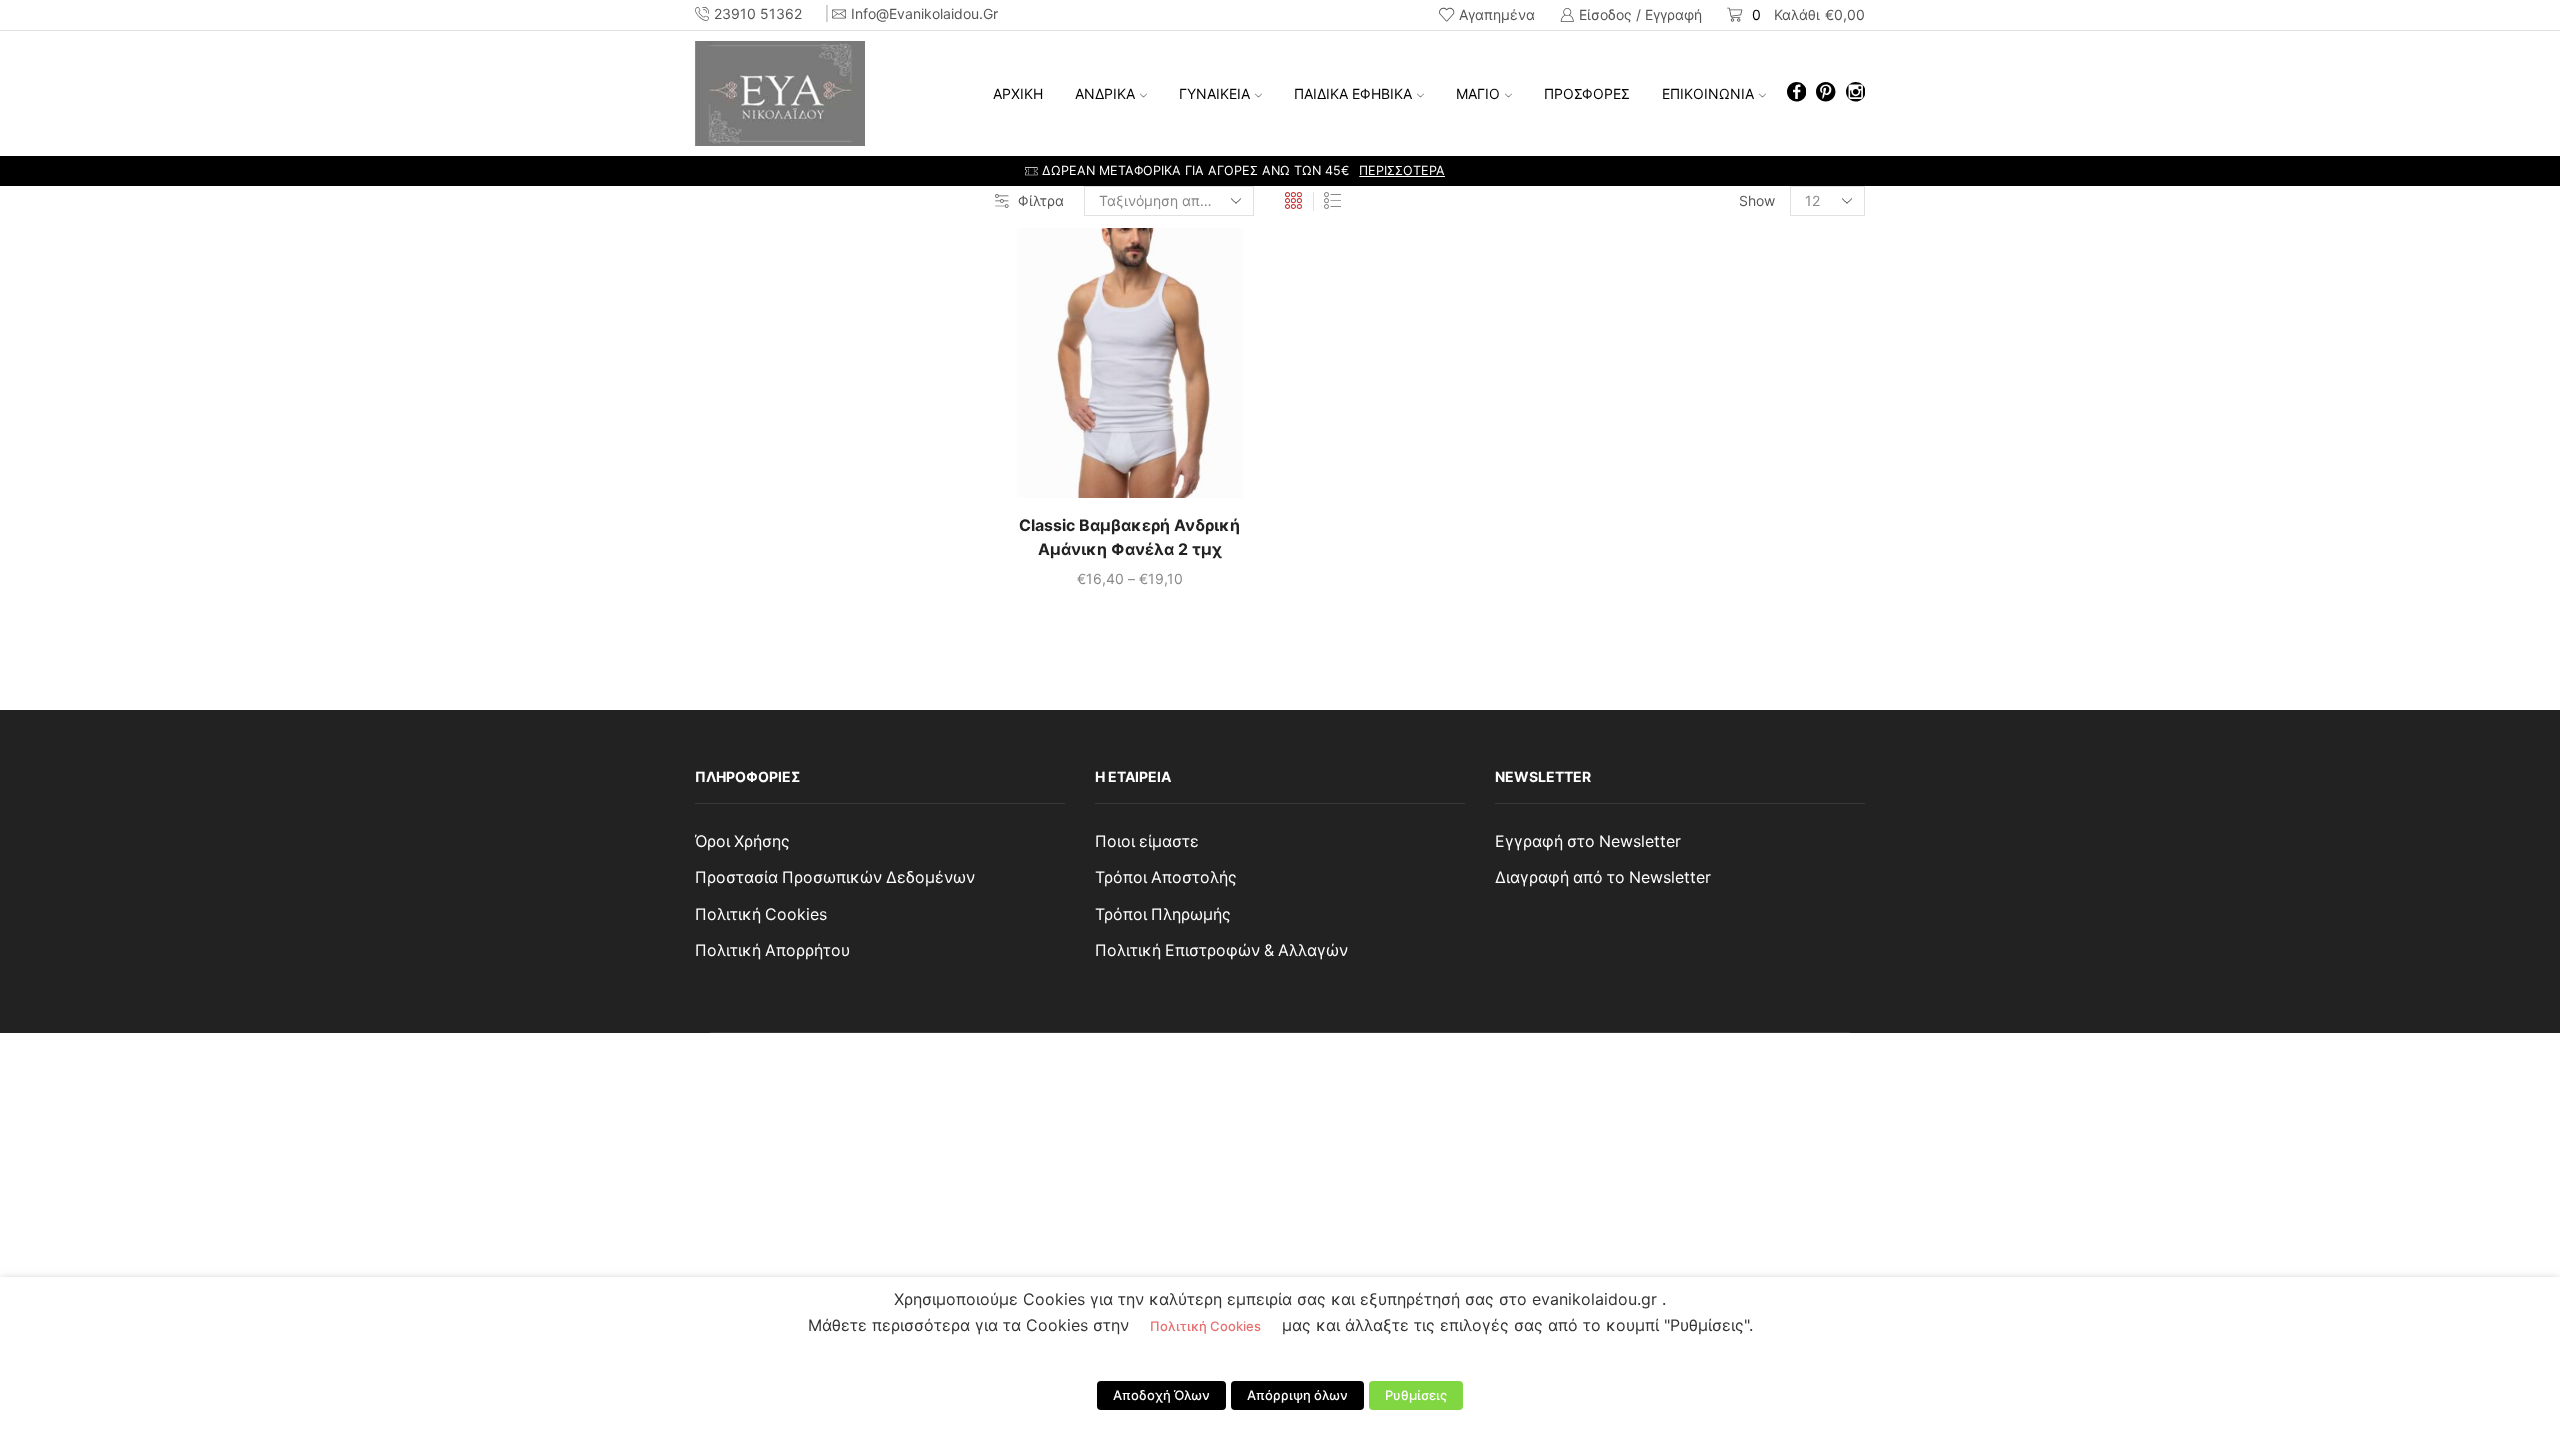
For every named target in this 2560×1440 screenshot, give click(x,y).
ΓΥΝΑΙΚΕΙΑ (1214, 93)
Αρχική (1018, 93)
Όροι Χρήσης (742, 841)
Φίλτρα (1041, 200)
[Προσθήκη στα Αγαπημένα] (1089, 371)
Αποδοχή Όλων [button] (1161, 1395)
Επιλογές (1130, 371)
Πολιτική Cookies (761, 914)
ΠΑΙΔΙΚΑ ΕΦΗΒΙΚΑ (1353, 93)
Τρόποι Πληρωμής (1163, 914)
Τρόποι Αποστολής (1166, 877)
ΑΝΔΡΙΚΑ (1105, 93)
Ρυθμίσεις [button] (1416, 1395)
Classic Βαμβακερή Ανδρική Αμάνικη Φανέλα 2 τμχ (1129, 537)
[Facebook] (1796, 93)
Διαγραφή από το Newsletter (1603, 877)
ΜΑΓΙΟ (1478, 93)
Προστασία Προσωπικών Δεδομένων (835, 877)
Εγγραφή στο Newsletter (1588, 841)
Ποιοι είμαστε (1147, 841)
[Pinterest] (1825, 93)
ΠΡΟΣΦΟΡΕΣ (1587, 93)
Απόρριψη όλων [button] (1297, 1395)
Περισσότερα (1509, 170)
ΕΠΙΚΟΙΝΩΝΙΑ (1708, 93)
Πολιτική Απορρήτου (772, 950)
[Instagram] (1855, 93)
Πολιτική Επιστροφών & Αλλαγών (1221, 950)
